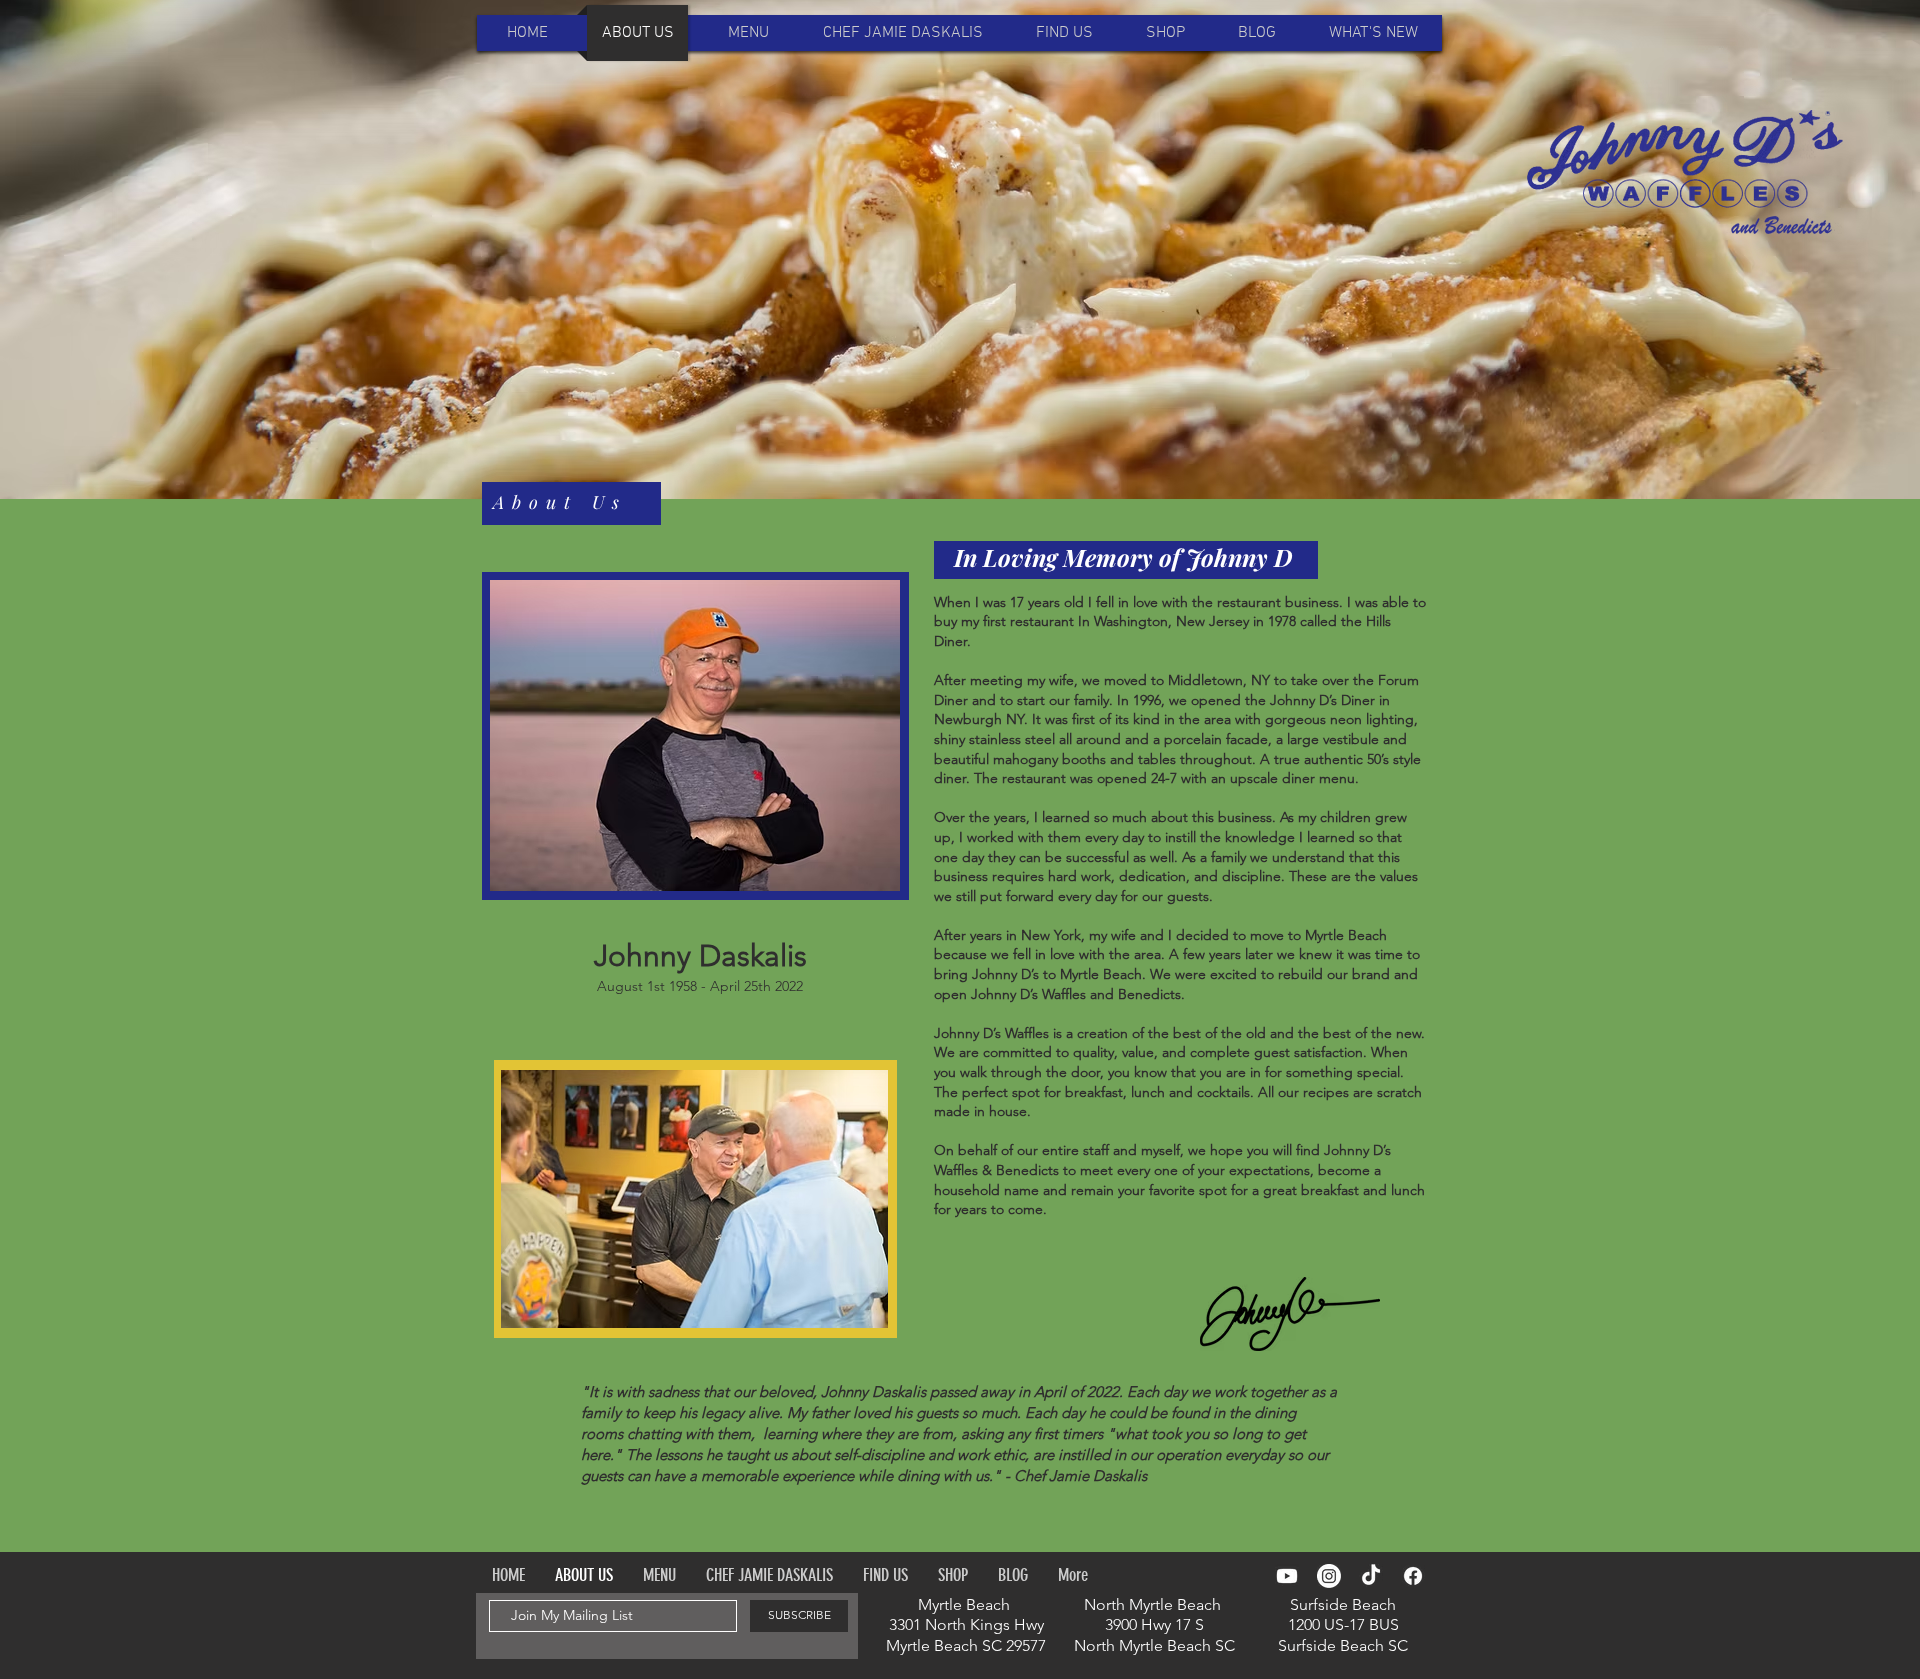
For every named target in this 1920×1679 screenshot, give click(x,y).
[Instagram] (1329, 1576)
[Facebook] (1413, 1576)
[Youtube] (1287, 1576)
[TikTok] (1371, 1576)
